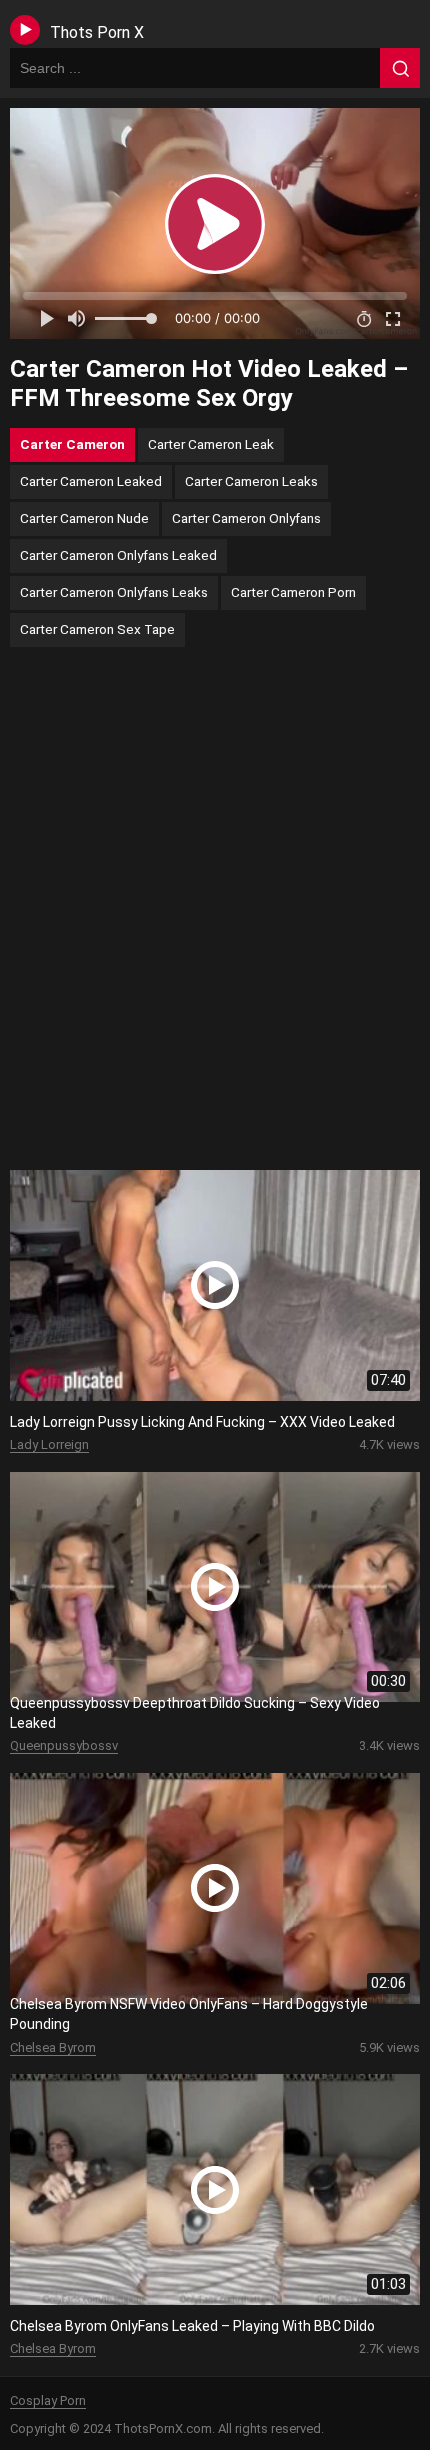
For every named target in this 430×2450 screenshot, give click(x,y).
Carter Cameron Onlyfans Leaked (118, 555)
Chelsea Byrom (53, 2047)
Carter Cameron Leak (211, 444)
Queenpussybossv (64, 1745)
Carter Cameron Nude (84, 518)
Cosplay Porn (48, 2400)
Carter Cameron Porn (293, 592)
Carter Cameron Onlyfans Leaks (114, 592)
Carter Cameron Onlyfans (246, 518)
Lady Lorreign (49, 1444)
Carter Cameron (72, 444)
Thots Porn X (97, 32)
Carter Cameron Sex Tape (97, 629)
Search (400, 68)
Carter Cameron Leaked (91, 481)
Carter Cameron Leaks (251, 481)
